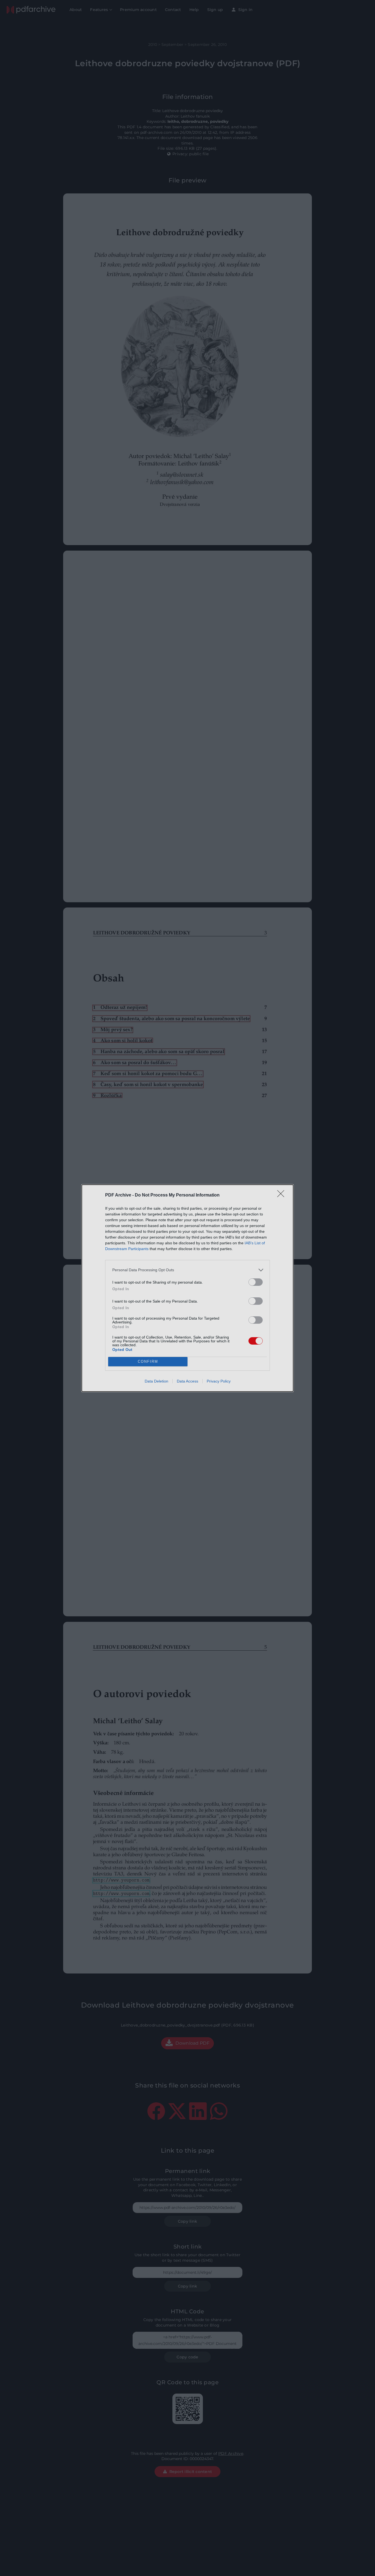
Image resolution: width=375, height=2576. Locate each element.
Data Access (187, 1381)
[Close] (282, 1195)
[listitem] (187, 1270)
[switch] (256, 1282)
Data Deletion (156, 1381)
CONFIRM (148, 1361)
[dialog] (187, 1288)
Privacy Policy (219, 1381)
